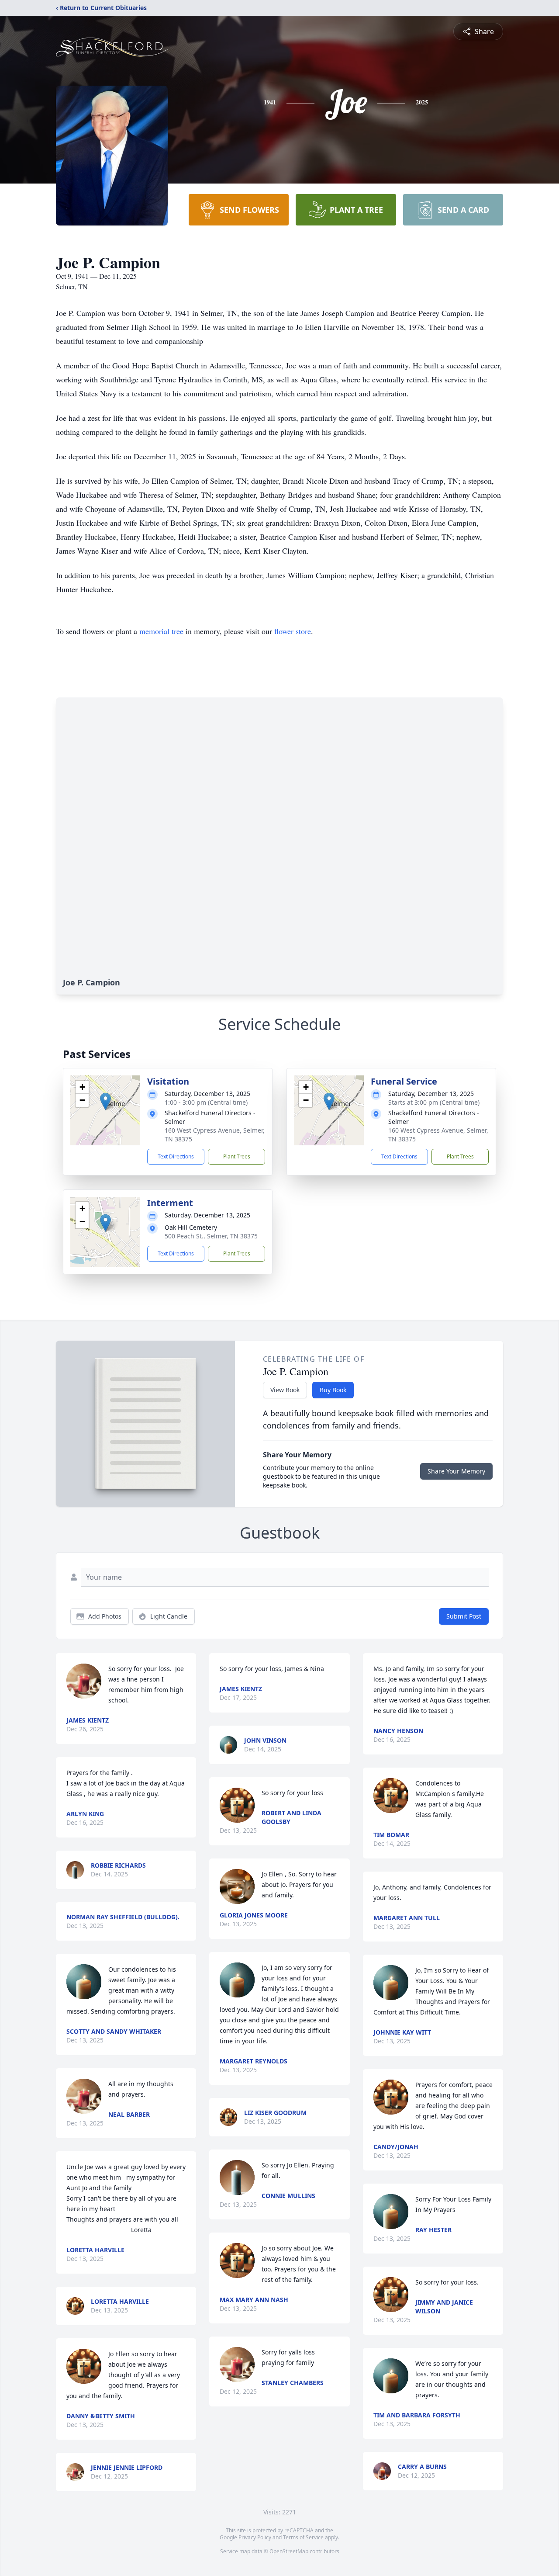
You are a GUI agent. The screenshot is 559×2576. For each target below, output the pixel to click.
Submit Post (464, 1616)
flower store (293, 631)
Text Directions (176, 1156)
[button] (105, 1101)
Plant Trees (237, 1156)
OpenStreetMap (289, 2551)
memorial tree (161, 631)
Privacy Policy (255, 2537)
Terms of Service (303, 2537)
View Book (285, 1390)
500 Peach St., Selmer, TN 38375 (211, 1236)
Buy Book (333, 1390)
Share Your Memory (456, 1471)
